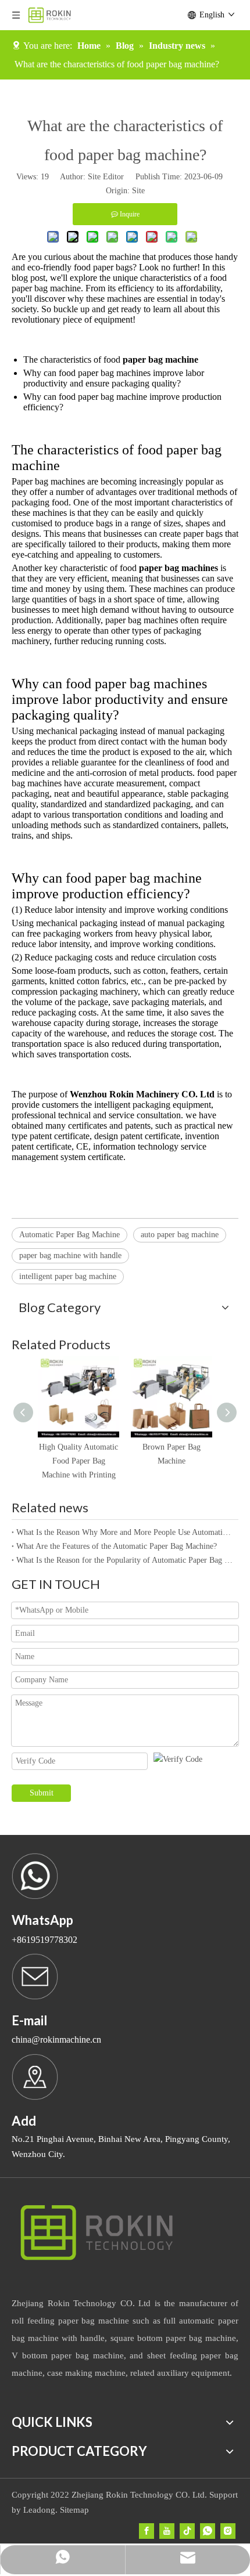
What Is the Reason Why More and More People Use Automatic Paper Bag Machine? (125, 1532)
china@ (26, 2040)
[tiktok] (187, 2531)
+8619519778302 (44, 1940)
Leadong (39, 2510)
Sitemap (74, 2510)
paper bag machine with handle (70, 1256)
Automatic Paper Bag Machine (69, 1235)
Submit (42, 1793)
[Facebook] (147, 2531)
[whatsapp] (208, 2531)
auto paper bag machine (180, 1235)
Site (138, 191)
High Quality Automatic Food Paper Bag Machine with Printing (78, 1461)
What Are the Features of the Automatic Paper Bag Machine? (117, 1546)
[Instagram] (228, 2531)
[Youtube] (167, 2531)
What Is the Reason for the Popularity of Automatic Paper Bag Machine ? (125, 1560)
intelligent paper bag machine (68, 1276)
